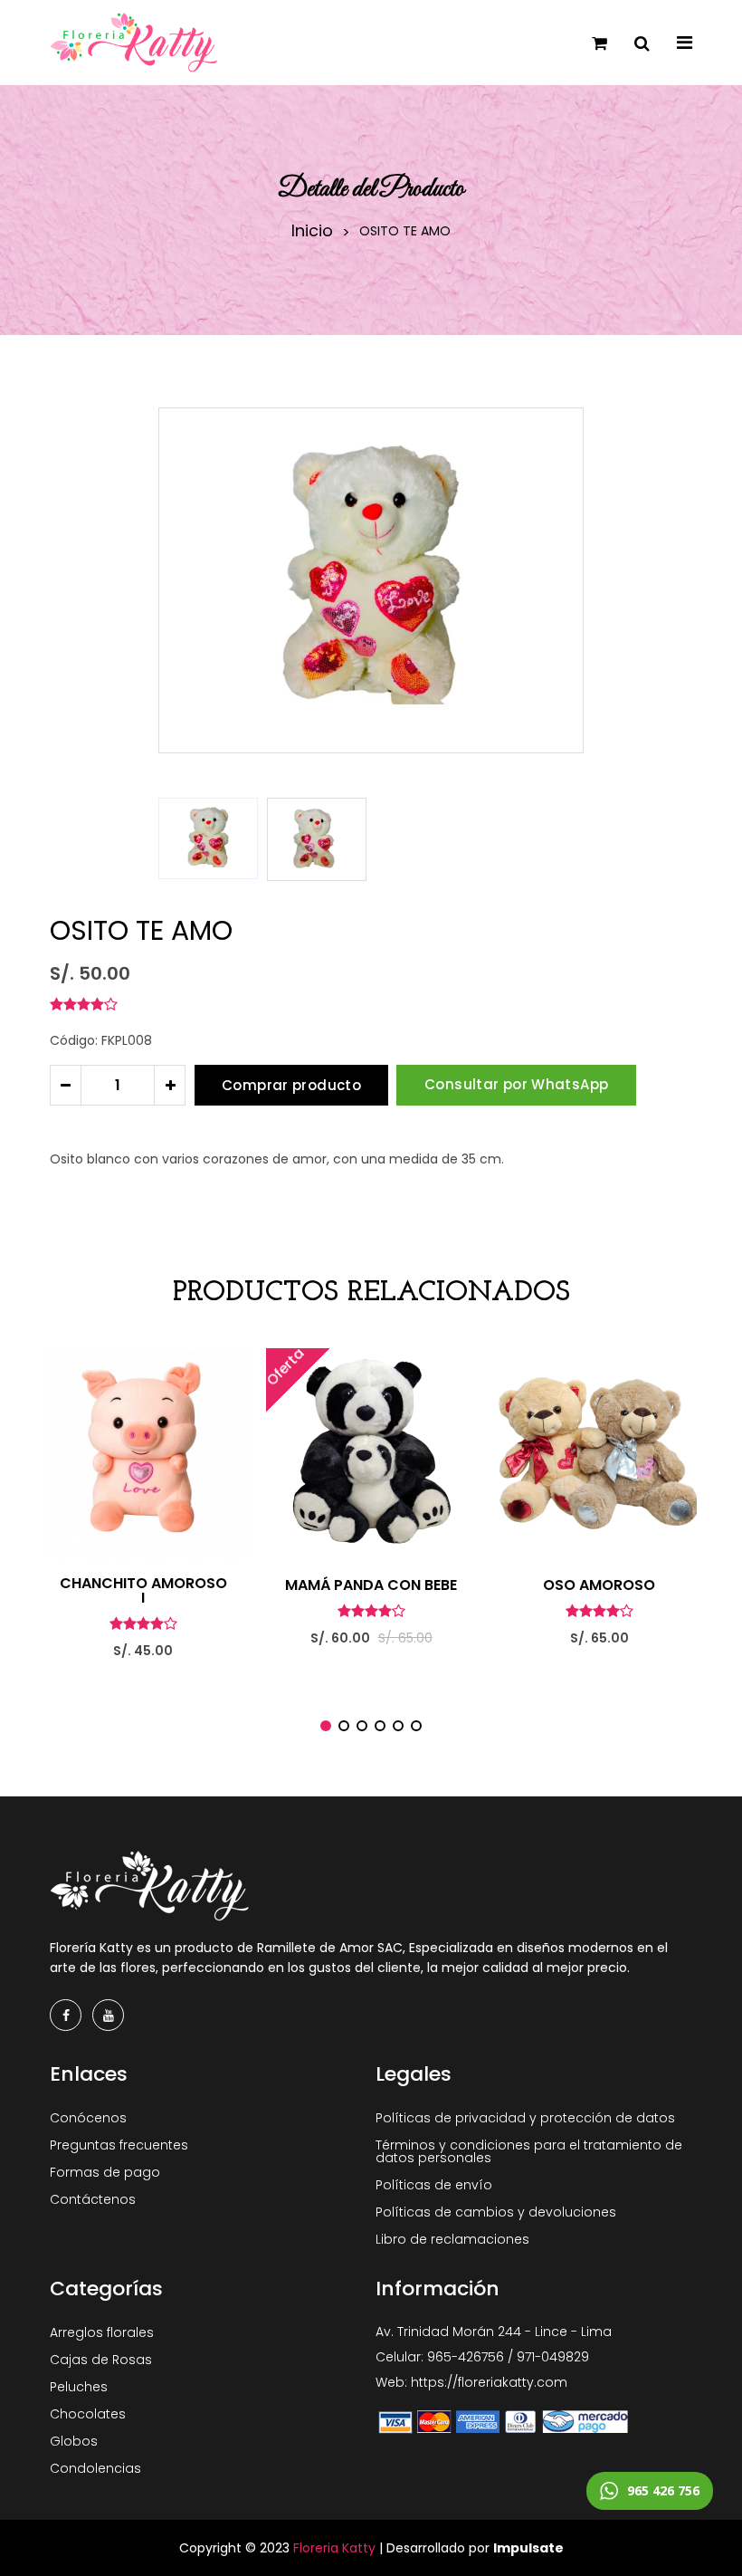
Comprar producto (291, 1085)
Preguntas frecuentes (119, 2145)
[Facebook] (66, 2015)
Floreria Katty (334, 2548)
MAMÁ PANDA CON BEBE (371, 1585)
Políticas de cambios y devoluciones (496, 2212)
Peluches (79, 2387)
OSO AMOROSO (599, 1585)
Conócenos (88, 2118)
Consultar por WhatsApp (516, 1084)
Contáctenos (93, 2199)
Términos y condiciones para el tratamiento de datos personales (529, 2151)
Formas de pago (105, 2172)
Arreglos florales (102, 2332)
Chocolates (88, 2414)
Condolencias (95, 2468)
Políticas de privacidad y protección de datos (525, 2118)
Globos (74, 2441)
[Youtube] (108, 2015)
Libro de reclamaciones (452, 2239)
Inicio (312, 231)
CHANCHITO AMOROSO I (143, 1591)
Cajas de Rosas (101, 2360)
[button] (562, 839)
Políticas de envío (434, 2185)
